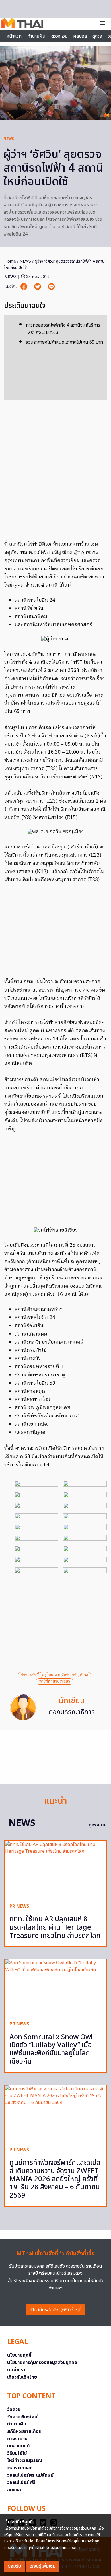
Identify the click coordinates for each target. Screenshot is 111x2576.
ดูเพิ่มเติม (98, 1825)
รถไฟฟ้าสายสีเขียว (55, 1681)
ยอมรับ (15, 2566)
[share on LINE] (51, 287)
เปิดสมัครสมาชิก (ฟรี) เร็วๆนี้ (56, 2310)
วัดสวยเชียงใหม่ (22, 2417)
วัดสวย (14, 2410)
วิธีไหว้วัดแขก (20, 2468)
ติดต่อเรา (16, 2370)
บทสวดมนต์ (18, 2446)
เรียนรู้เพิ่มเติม (43, 2566)
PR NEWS (19, 1906)
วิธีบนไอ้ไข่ (17, 2453)
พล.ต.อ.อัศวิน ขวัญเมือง (68, 1675)
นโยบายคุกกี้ (19, 2355)
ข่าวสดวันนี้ (30, 1675)
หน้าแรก (14, 36)
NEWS (9, 139)
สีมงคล (14, 2490)
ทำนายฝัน (36, 36)
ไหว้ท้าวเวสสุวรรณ (25, 2460)
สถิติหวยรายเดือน (24, 2431)
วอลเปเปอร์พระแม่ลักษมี (30, 2475)
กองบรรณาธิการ (72, 1712)
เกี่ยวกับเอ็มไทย (22, 2377)
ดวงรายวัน (17, 2439)
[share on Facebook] (24, 287)
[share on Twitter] (38, 287)
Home (10, 261)
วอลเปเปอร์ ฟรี (21, 2482)
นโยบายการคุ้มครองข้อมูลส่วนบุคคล (42, 2363)
